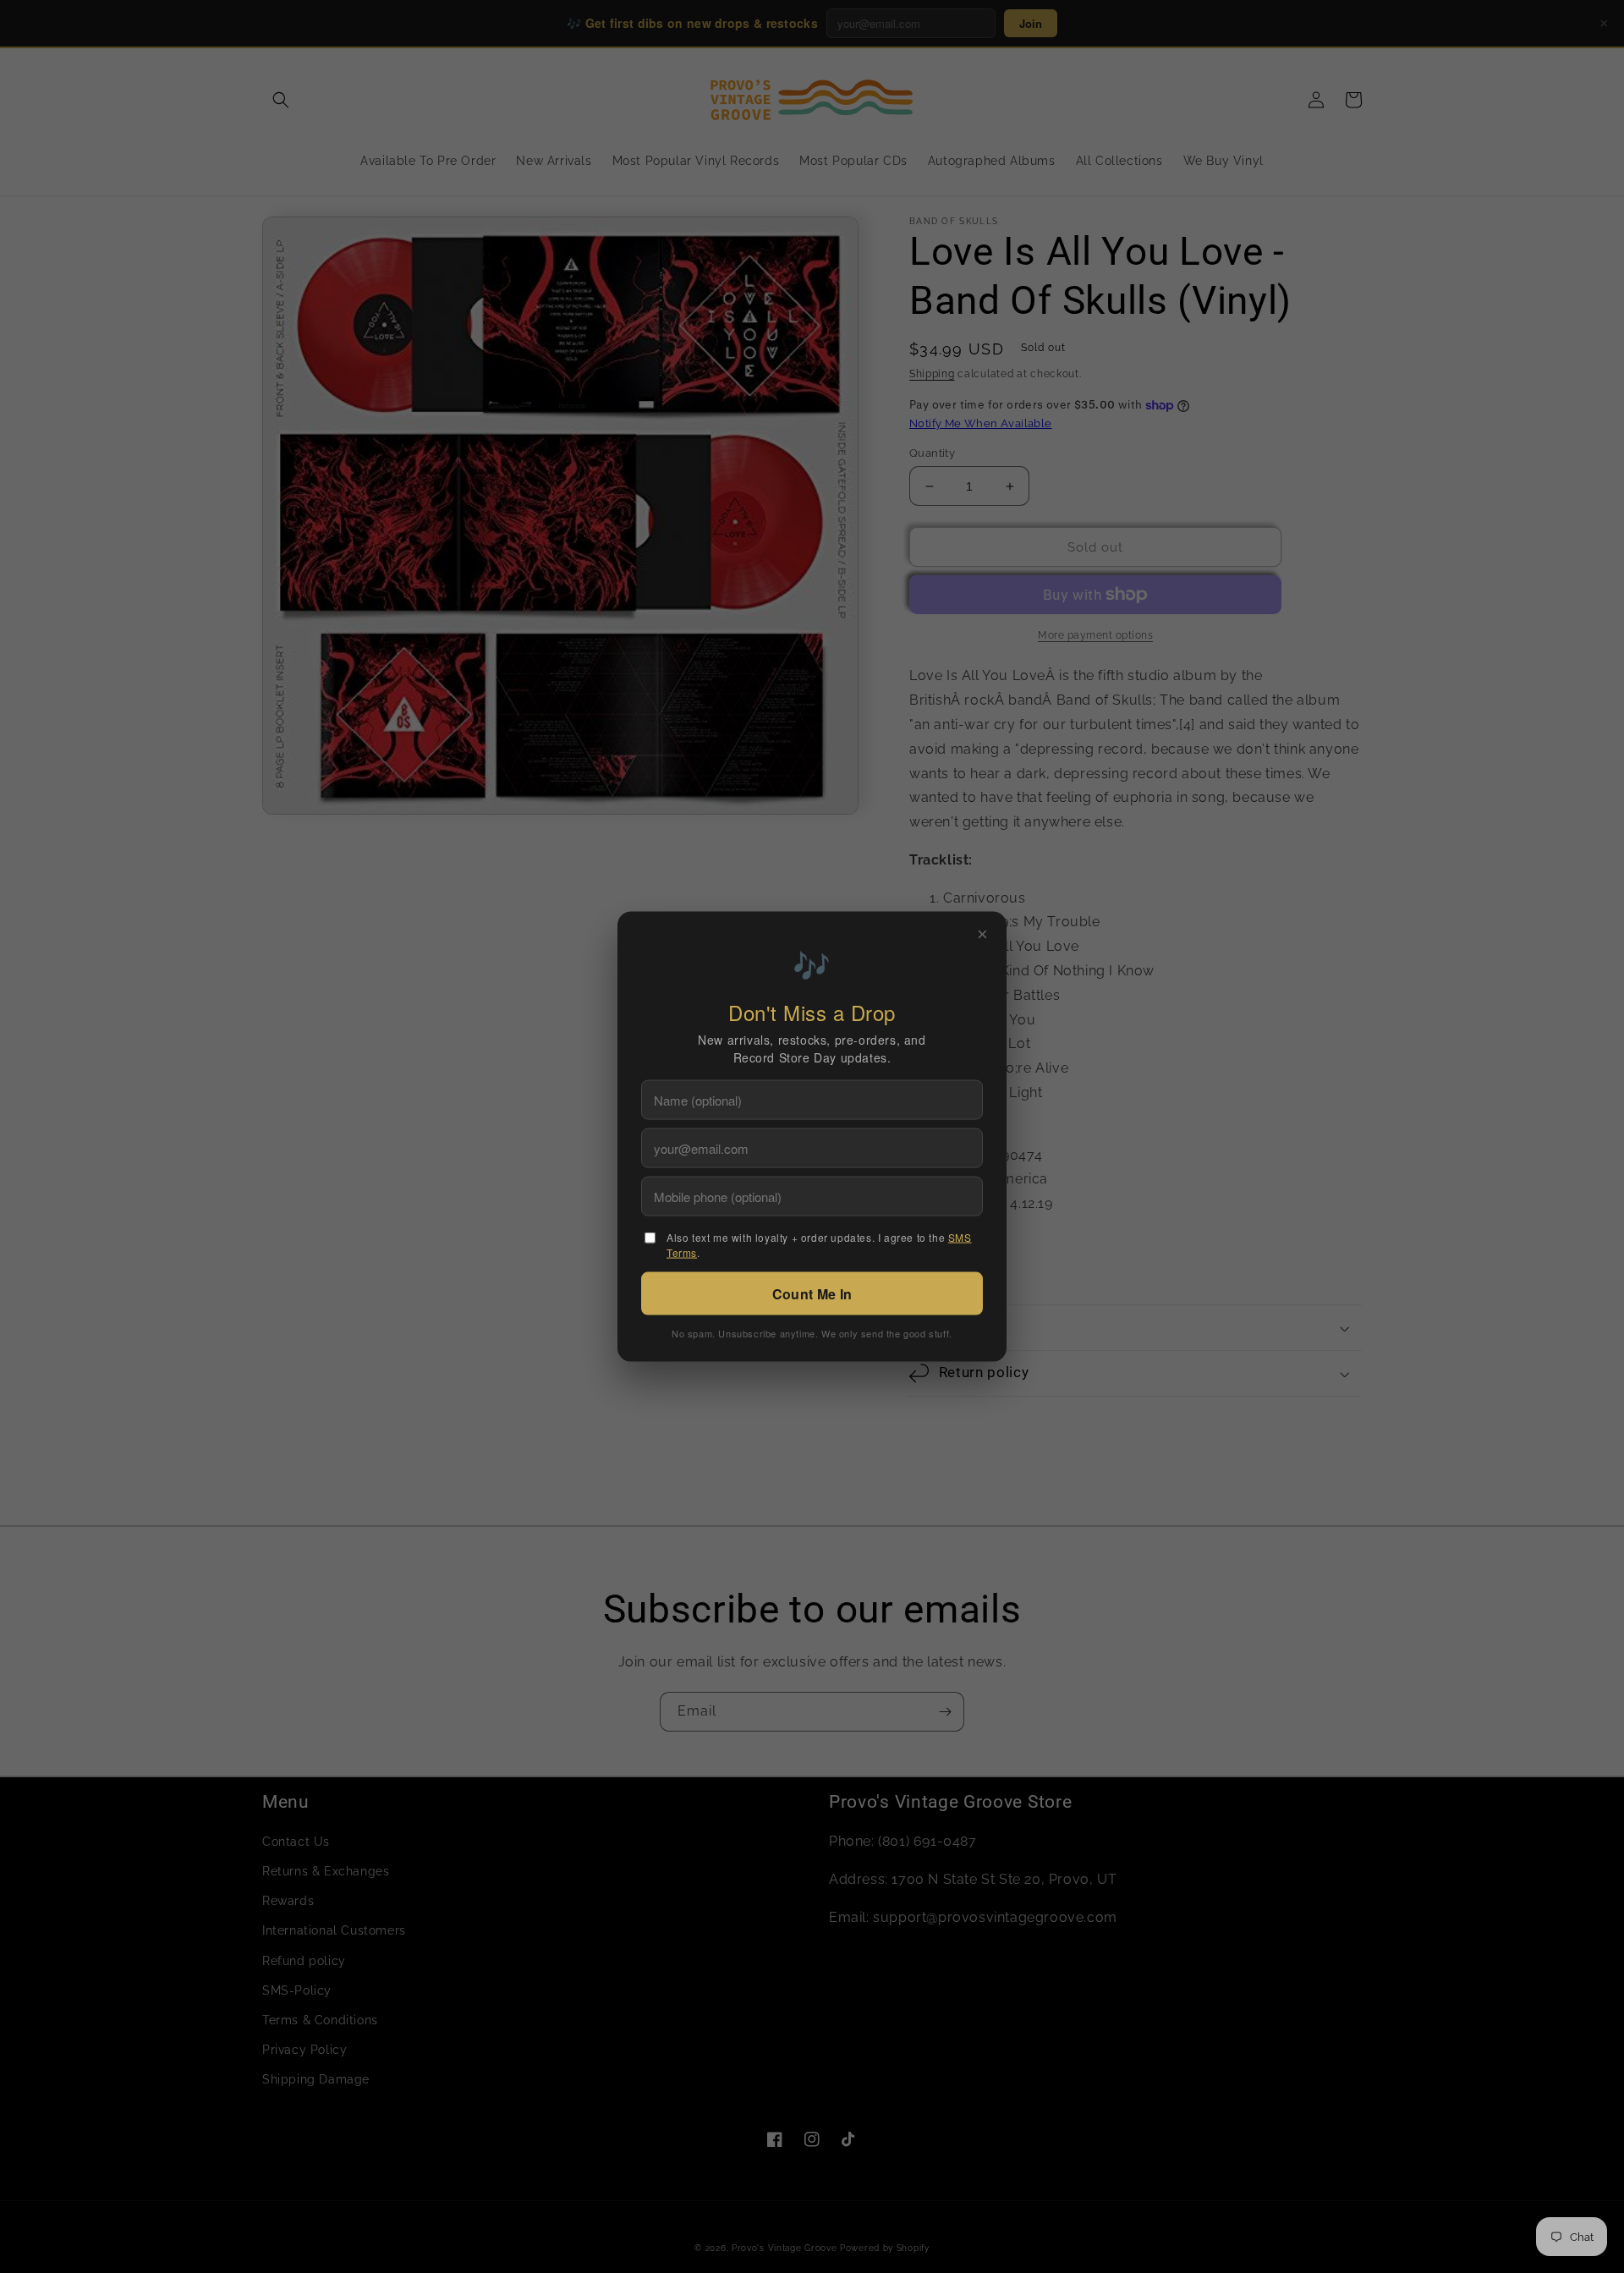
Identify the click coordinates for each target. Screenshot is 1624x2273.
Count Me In (812, 1293)
